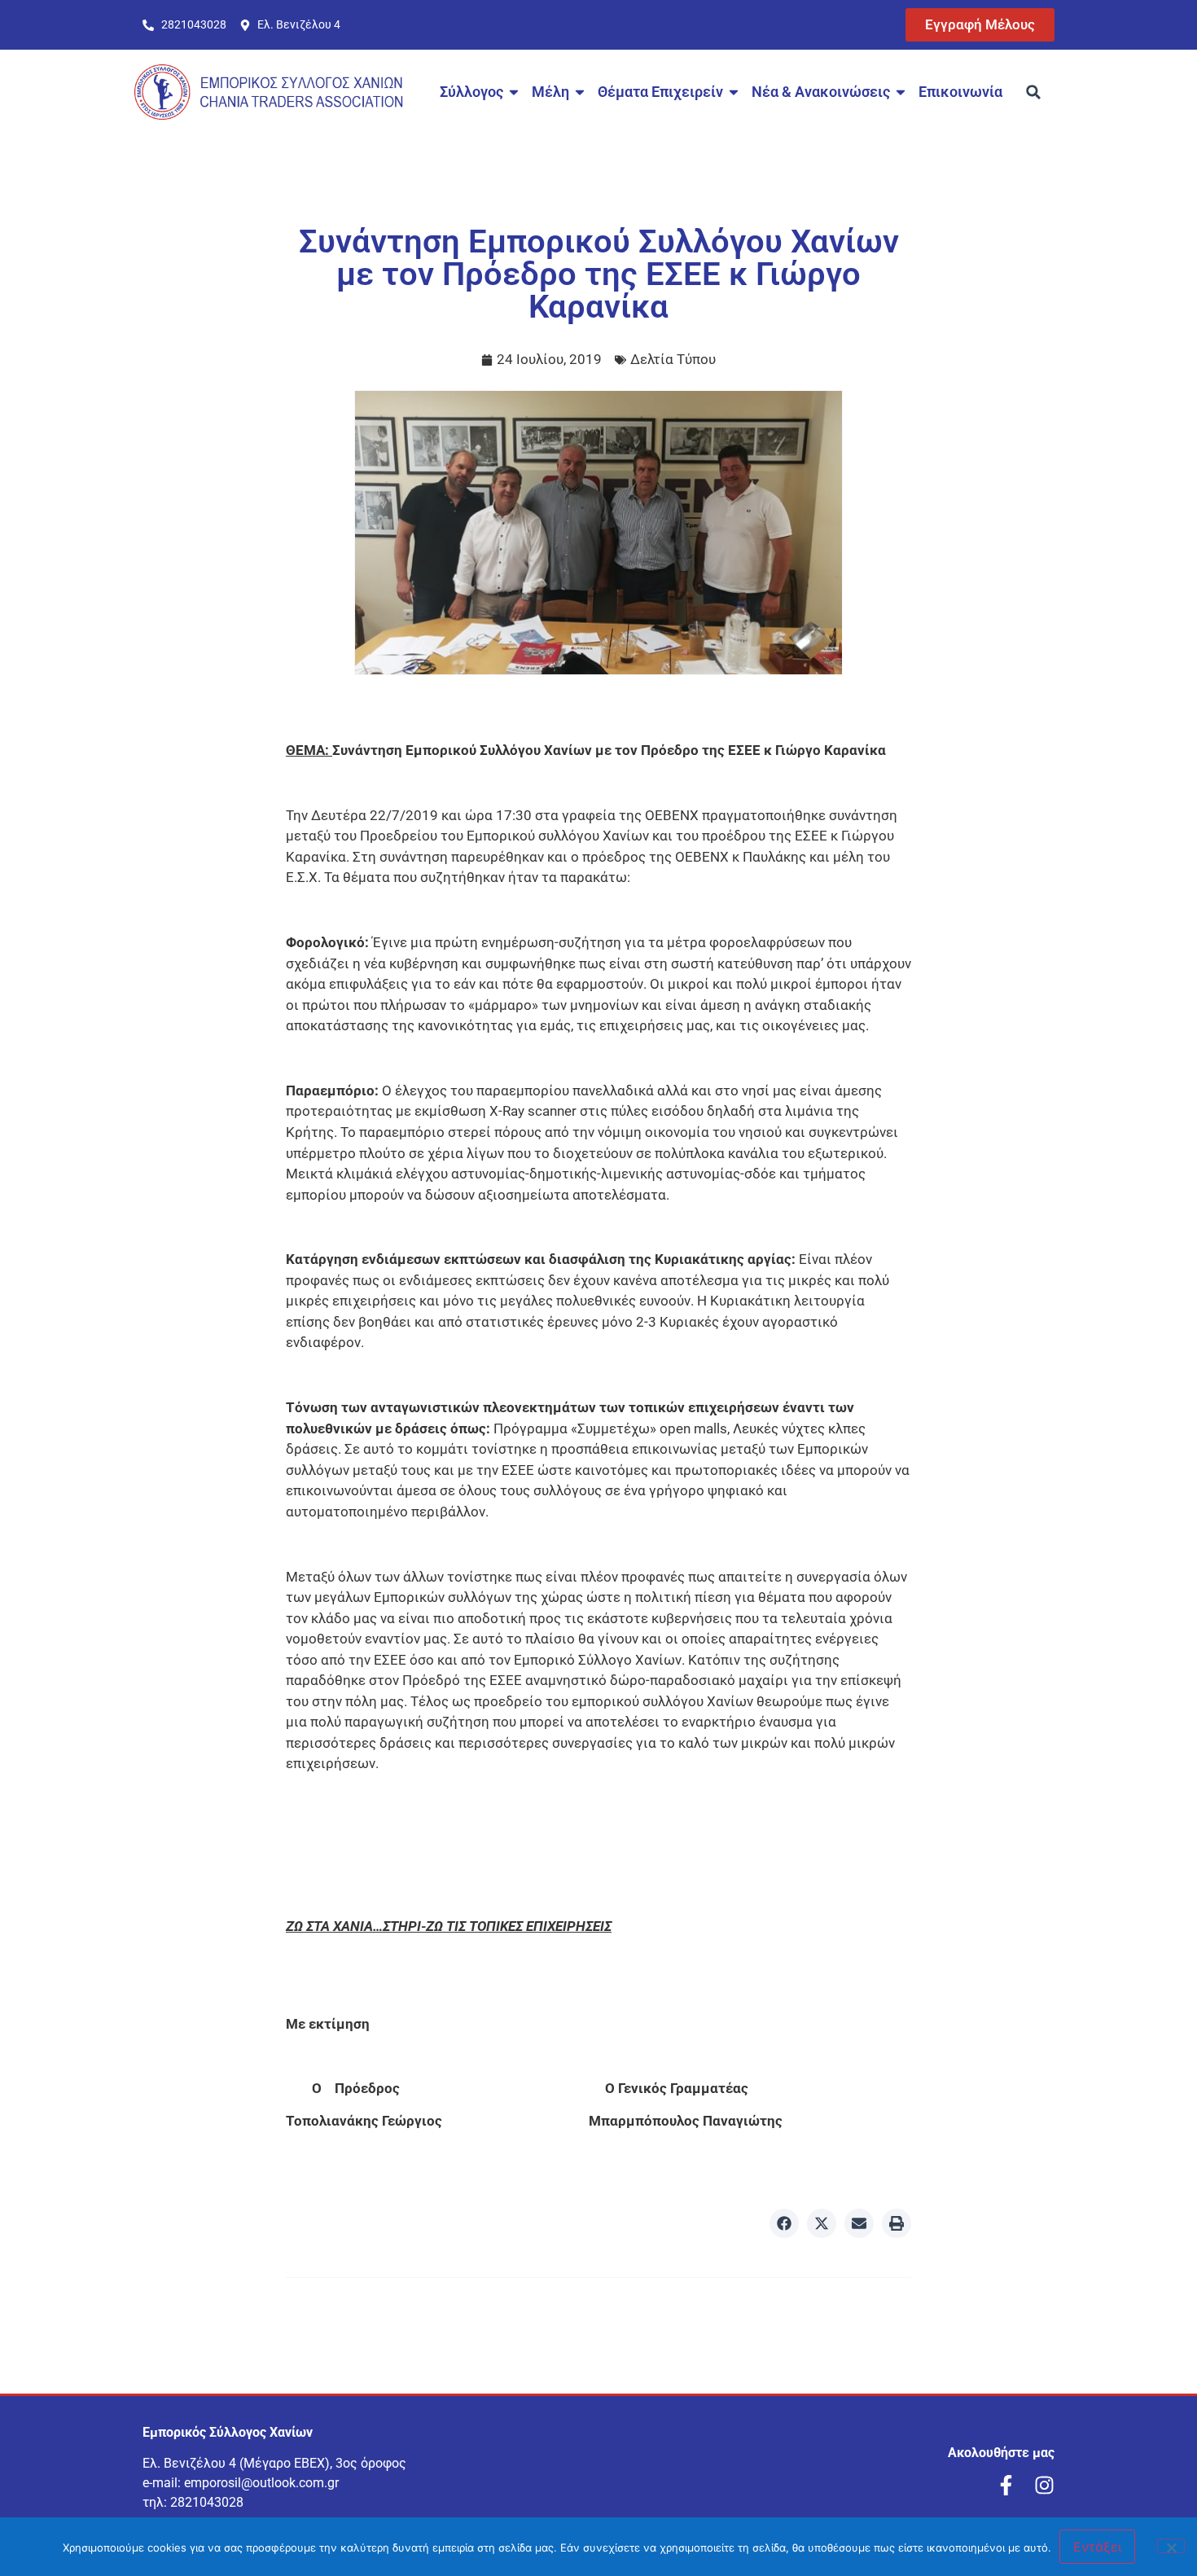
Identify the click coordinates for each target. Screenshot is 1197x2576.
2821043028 (207, 2502)
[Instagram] (1044, 2485)
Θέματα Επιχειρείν (660, 92)
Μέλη (550, 92)
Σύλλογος (471, 92)
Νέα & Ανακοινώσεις (821, 92)
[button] (1033, 92)
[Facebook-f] (1006, 2485)
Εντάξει (1097, 2547)
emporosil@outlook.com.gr (261, 2483)
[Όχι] (1171, 2546)
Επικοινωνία (960, 92)
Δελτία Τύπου (673, 359)
